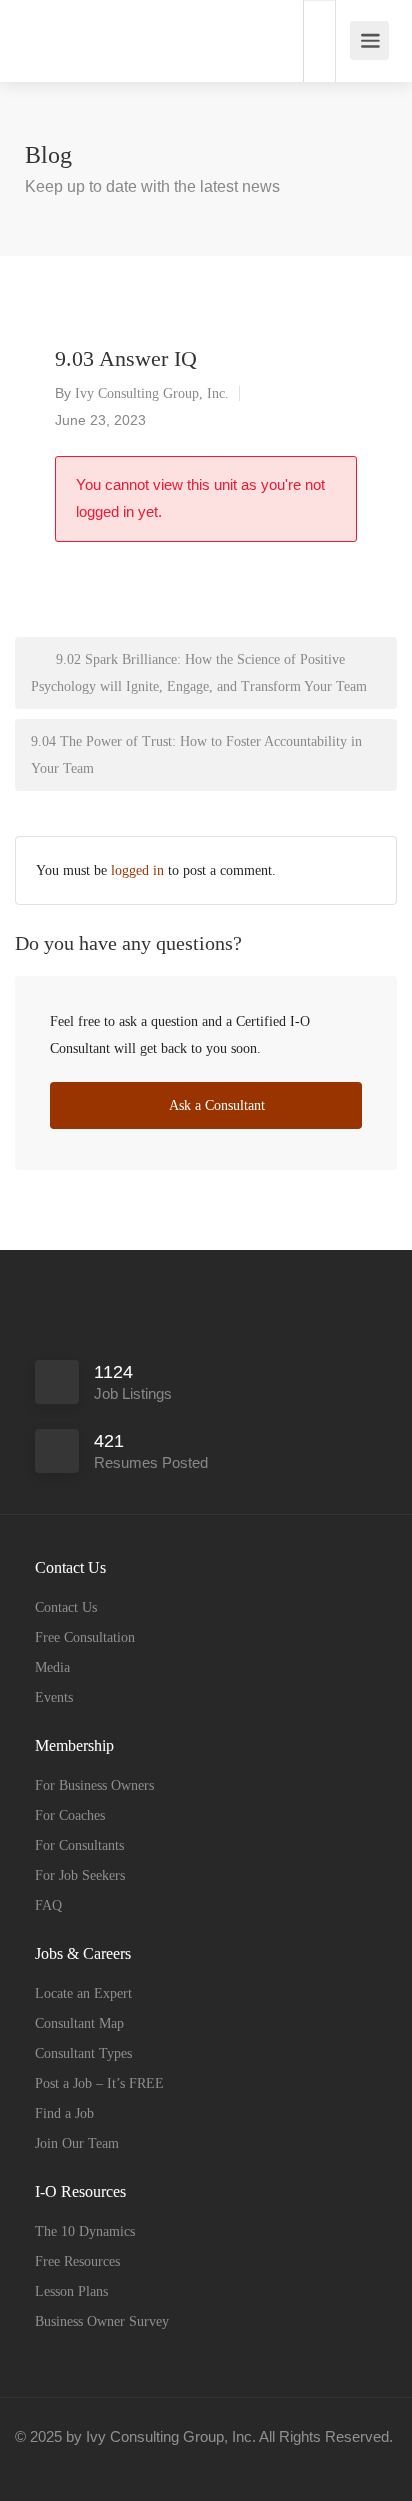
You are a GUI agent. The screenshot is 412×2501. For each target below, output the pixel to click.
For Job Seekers (80, 1875)
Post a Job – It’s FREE (99, 2083)
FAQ (48, 1905)
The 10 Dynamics (85, 2231)
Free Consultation (85, 1637)
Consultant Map (79, 2023)
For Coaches (70, 1815)
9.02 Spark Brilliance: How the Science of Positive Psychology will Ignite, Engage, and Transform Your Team (199, 673)
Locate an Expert (83, 1993)
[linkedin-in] (68, 2463)
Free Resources (77, 2261)
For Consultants (79, 1845)
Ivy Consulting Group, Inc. (152, 393)
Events (54, 1697)
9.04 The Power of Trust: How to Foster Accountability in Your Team (196, 755)
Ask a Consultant (215, 1105)
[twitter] (101, 2463)
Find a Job (64, 2113)
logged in (137, 870)
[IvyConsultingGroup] (38, 30)
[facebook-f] (35, 2463)
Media (52, 1667)
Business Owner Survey (102, 2321)
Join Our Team (77, 2143)
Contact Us (66, 1607)
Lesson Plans (71, 2291)
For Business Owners (94, 1785)
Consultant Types (83, 2053)
